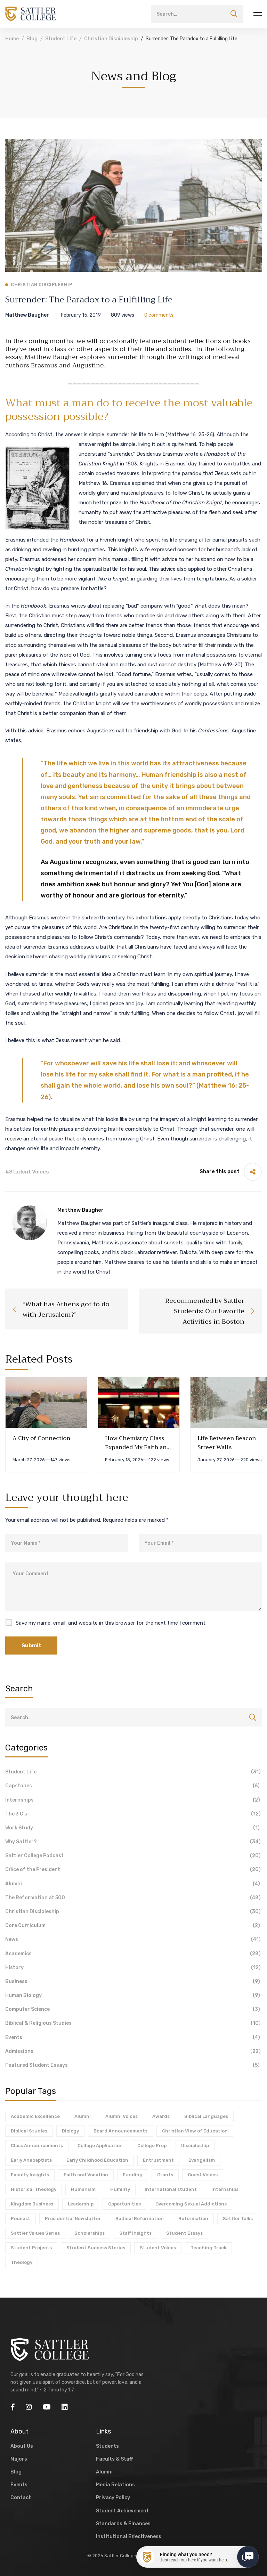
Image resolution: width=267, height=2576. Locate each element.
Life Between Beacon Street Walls (227, 1443)
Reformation (193, 2219)
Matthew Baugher (27, 315)
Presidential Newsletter (73, 2219)
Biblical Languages (206, 2116)
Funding (133, 2175)
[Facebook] (13, 2407)
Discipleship (195, 2146)
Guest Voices (203, 2175)
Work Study (132, 1828)
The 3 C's (133, 1814)
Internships (133, 1800)
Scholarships (90, 2233)
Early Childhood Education (97, 2160)
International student (171, 2189)
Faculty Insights (30, 2175)
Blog (32, 39)
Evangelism (202, 2160)
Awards (161, 2116)
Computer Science (133, 2009)
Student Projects (31, 2248)
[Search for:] (197, 14)
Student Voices (158, 2248)
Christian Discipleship (111, 39)
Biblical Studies (29, 2131)
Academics (133, 1954)
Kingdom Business (32, 2204)
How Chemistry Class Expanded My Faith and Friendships (137, 1447)
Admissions (133, 2051)
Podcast (21, 2219)
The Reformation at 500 (133, 1898)
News (133, 1939)
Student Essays (184, 2233)
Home (12, 39)
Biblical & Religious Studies (133, 2023)
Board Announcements (120, 2131)
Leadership (81, 2204)
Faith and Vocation (86, 2175)
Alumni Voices (122, 2116)
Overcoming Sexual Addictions (191, 2204)
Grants (165, 2175)
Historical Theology (34, 2189)
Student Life (61, 39)
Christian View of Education (195, 2131)
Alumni (133, 1884)
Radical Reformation (140, 2219)
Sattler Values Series (35, 2233)
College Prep (152, 2146)
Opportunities (124, 2204)
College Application (100, 2146)
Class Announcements (37, 2146)
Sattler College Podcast (133, 1856)
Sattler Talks (238, 2219)
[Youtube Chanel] (47, 2407)
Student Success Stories (96, 2248)
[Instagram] (29, 2407)
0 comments (159, 315)
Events (133, 2037)
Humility (120, 2189)
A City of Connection (41, 1438)
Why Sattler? (133, 1842)
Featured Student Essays (132, 2065)
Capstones (132, 1786)
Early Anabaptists (31, 2160)
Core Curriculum (133, 1925)
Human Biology (133, 1995)
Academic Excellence (35, 2116)
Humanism (83, 2189)
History (133, 1968)
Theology (22, 2262)
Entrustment (158, 2160)
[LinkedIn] (65, 2407)
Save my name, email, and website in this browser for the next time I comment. (111, 1623)
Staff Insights (135, 2233)
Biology (70, 2131)
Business (133, 1981)
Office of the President (133, 1870)
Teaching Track (208, 2248)
